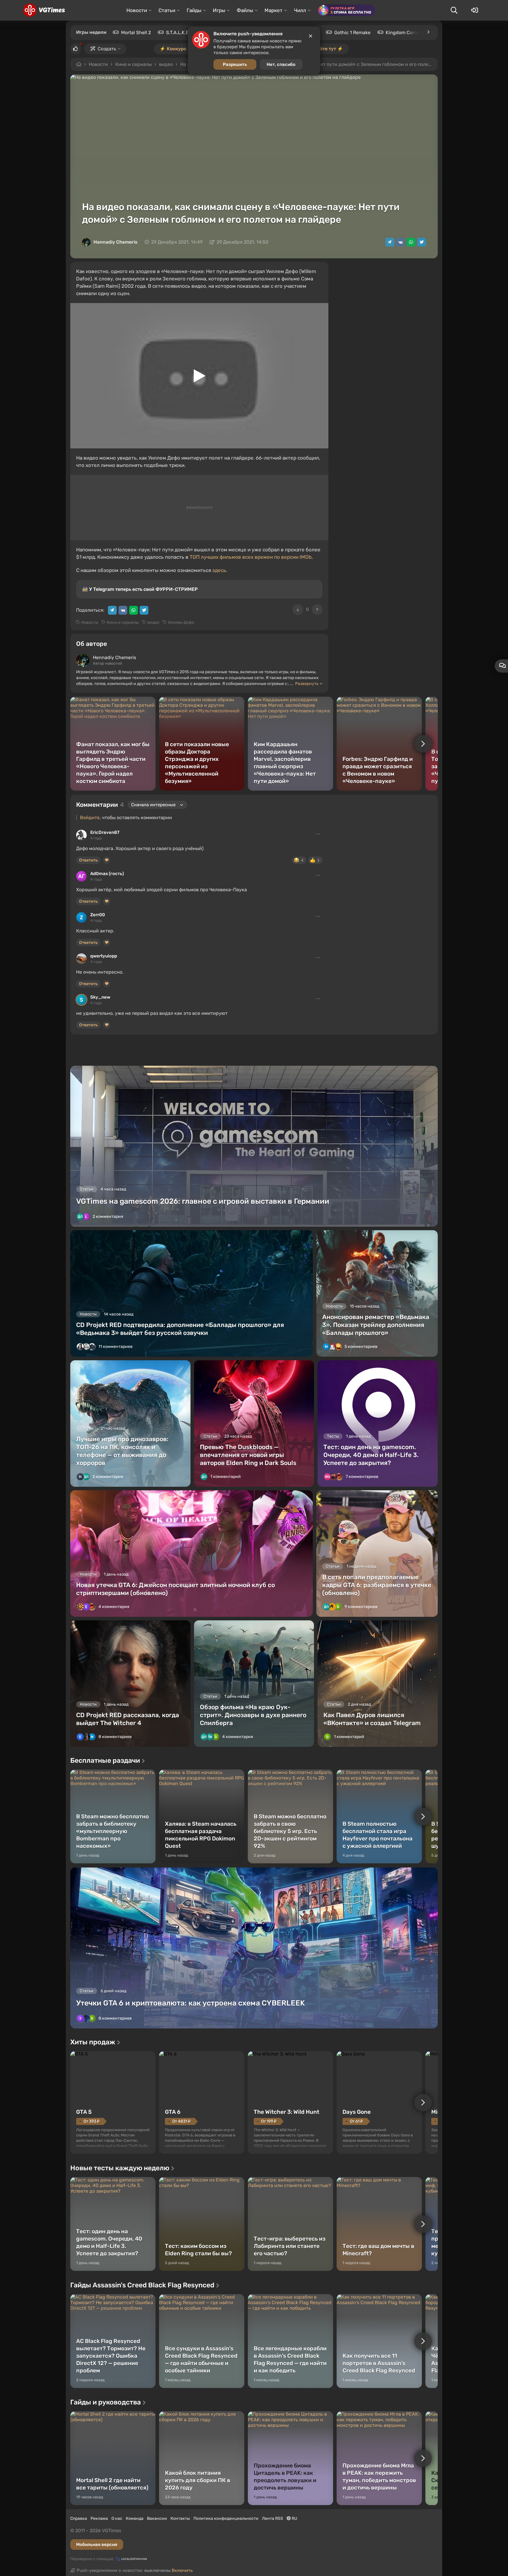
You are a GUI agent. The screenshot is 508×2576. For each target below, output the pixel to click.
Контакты (180, 2518)
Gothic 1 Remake (352, 33)
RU (294, 2518)
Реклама (99, 2518)
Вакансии (157, 2518)
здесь (219, 570)
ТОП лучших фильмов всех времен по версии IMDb (251, 557)
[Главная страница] (44, 10)
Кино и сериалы (133, 64)
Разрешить (235, 64)
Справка (79, 2518)
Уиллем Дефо (181, 622)
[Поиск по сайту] (454, 10)
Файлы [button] (245, 10)
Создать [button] (107, 49)
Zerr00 (98, 915)
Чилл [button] (300, 10)
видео (166, 64)
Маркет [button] (274, 10)
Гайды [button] (194, 10)
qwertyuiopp (104, 956)
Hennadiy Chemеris (116, 242)
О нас (117, 2518)
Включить (182, 2570)
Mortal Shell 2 (136, 33)
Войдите (90, 818)
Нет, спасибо (281, 64)
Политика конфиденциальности (226, 2518)
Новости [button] (137, 10)
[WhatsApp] (411, 242)
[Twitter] (422, 242)
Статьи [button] (167, 10)
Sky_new (100, 997)
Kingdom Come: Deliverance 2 (419, 33)
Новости (98, 64)
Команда (135, 2518)
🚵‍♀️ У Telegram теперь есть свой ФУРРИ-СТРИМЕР (140, 589)
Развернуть (307, 684)
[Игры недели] (428, 32)
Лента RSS (273, 2518)
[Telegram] (390, 242)
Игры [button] (219, 10)
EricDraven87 (105, 832)
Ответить (88, 860)
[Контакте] (400, 242)
